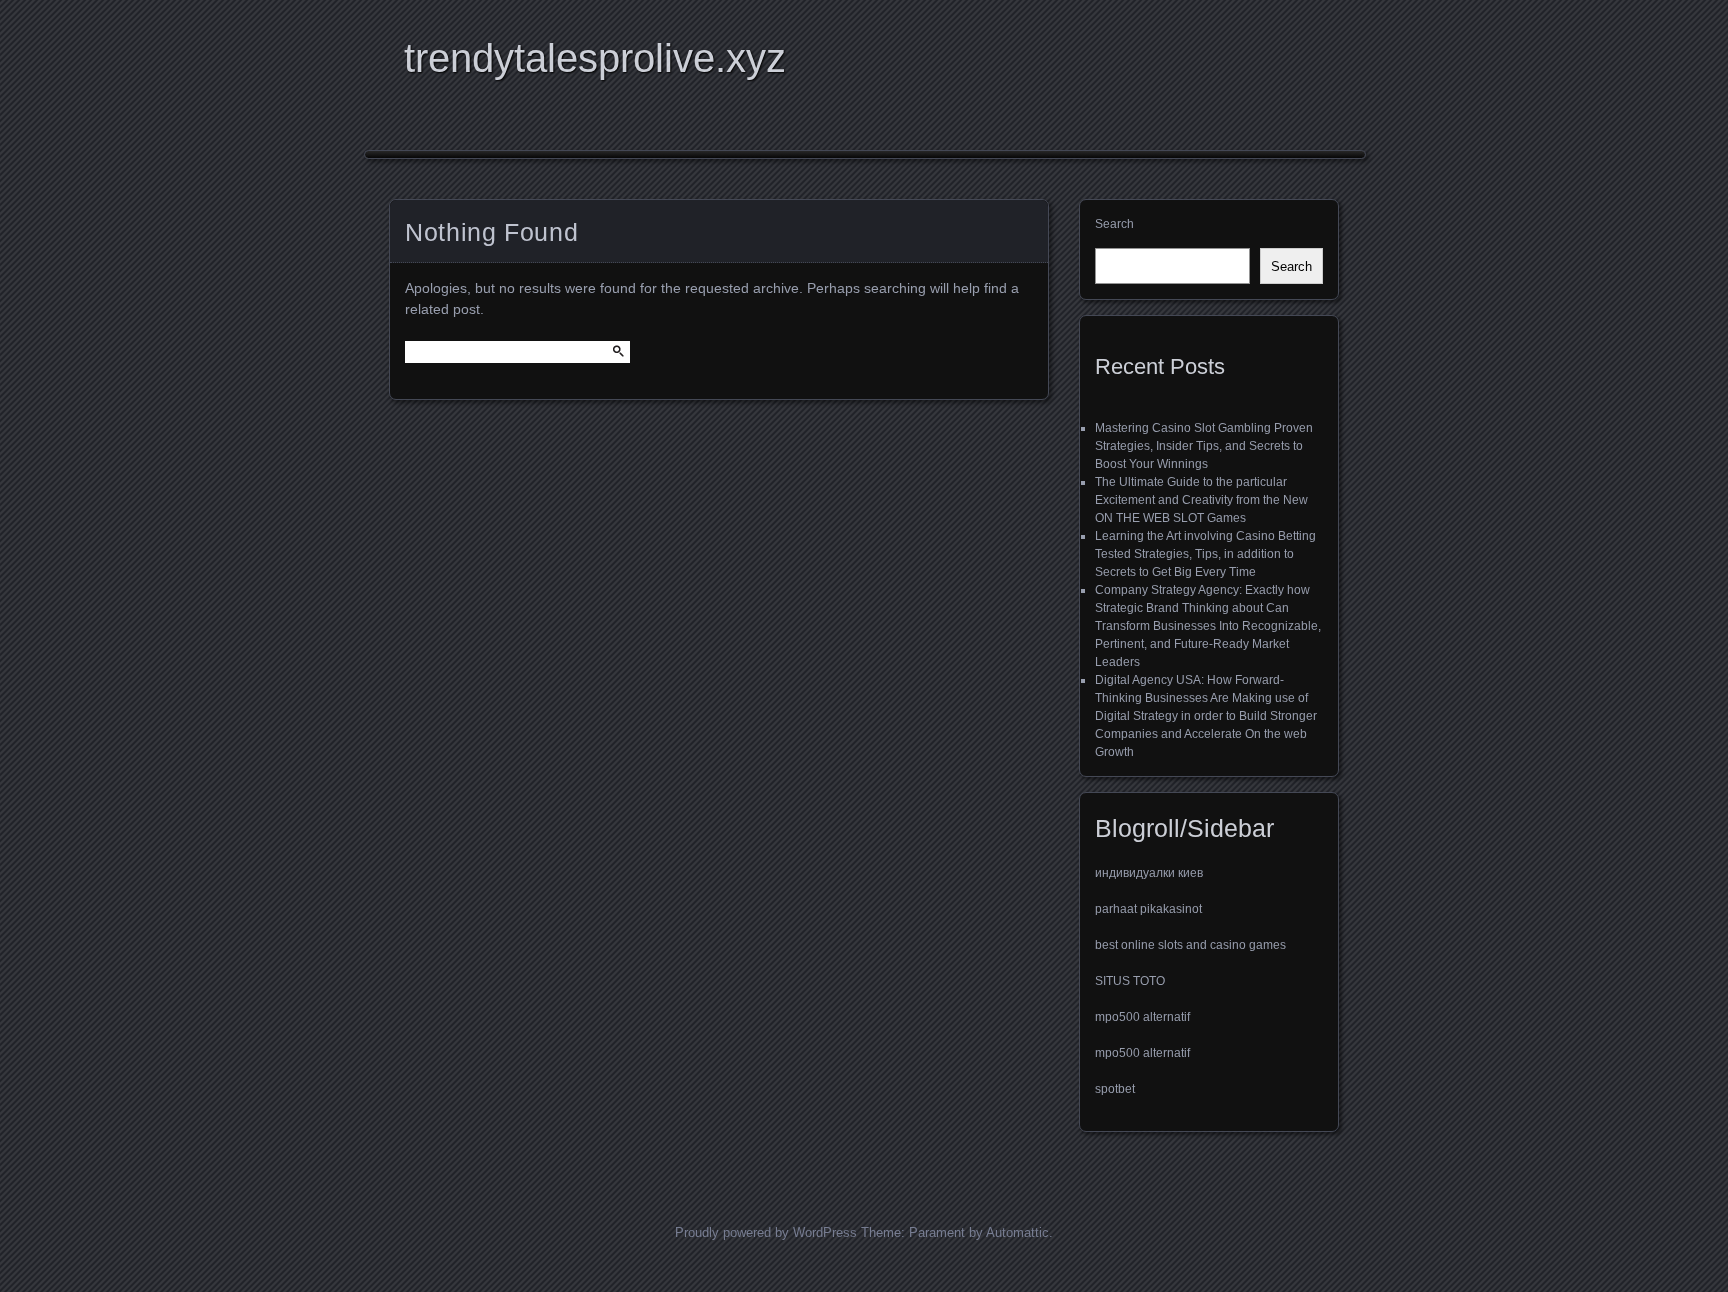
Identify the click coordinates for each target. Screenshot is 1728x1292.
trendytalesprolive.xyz (595, 58)
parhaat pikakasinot (1148, 909)
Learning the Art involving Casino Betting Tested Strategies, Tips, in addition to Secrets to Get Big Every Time (1205, 554)
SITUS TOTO (1130, 981)
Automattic (1017, 1232)
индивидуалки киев (1149, 873)
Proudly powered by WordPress (766, 1232)
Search (1114, 224)
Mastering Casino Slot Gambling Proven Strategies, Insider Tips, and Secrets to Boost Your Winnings (1204, 446)
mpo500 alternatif (1142, 1017)
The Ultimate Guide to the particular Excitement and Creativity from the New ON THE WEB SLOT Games (1201, 500)
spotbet (1115, 1089)
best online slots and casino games (1190, 945)
